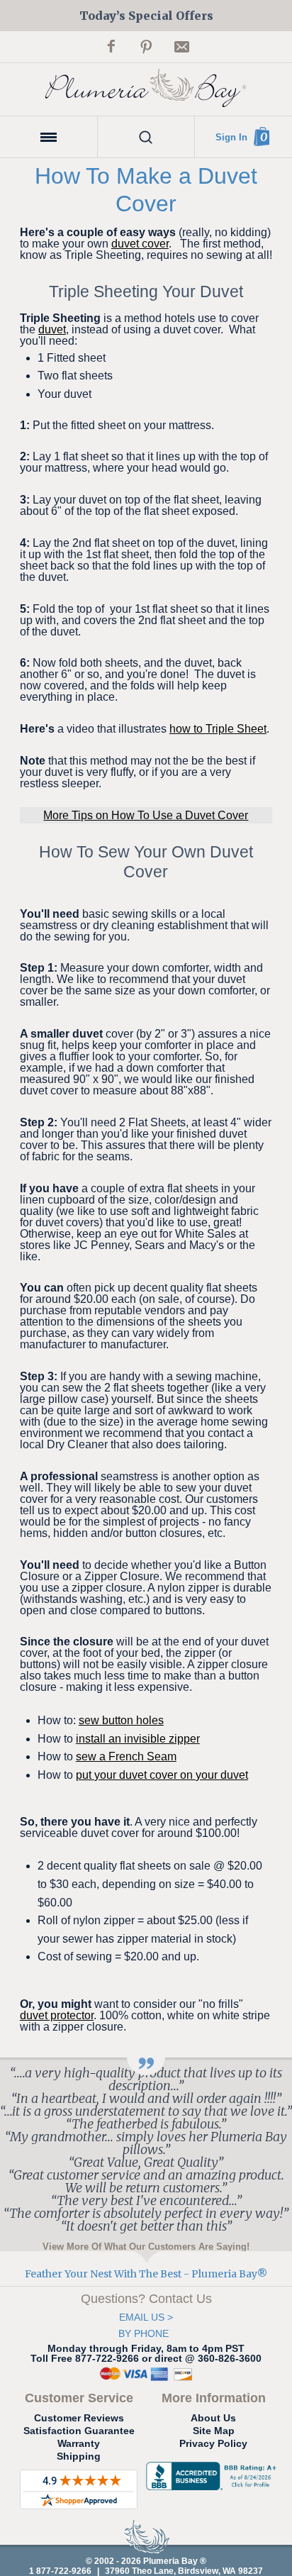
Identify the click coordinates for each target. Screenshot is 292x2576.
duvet (52, 329)
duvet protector (57, 2015)
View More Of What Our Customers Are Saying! (146, 2246)
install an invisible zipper (138, 1739)
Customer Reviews (79, 2418)
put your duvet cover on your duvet (162, 1775)
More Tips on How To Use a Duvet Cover (146, 815)
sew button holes (121, 1720)
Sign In (231, 137)
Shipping (79, 2456)
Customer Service (79, 2398)
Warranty (79, 2443)
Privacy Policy (213, 2443)
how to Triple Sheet (218, 729)
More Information (214, 2398)
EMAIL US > (146, 2317)
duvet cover (140, 244)
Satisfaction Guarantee (79, 2431)
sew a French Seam (126, 1756)
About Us (213, 2418)
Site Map (214, 2431)
